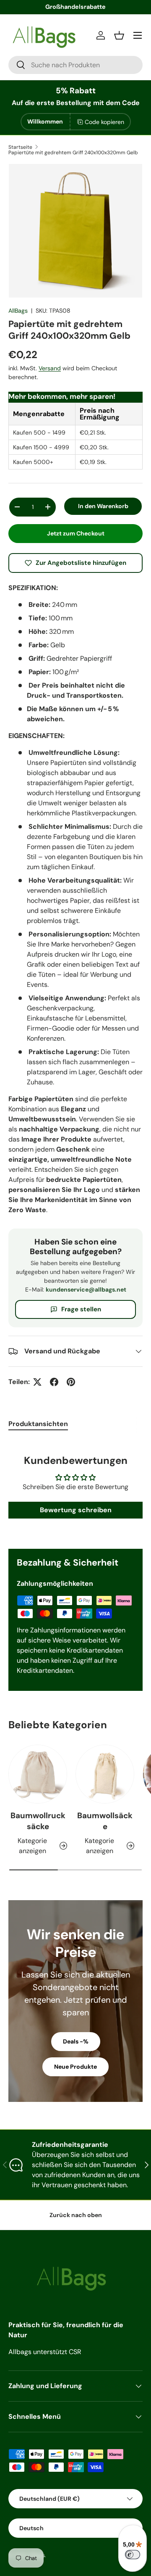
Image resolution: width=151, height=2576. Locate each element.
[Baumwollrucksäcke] (38, 1774)
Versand (50, 368)
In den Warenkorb (103, 506)
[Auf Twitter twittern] (37, 1382)
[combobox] (75, 65)
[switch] (133, 2555)
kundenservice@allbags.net (86, 1289)
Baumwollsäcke (105, 1821)
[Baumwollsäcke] (105, 1774)
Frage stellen (81, 1309)
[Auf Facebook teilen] (54, 1382)
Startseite (20, 147)
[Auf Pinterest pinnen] (71, 1382)
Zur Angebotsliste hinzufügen (81, 563)
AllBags (18, 311)
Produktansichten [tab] (38, 1424)
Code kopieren (104, 122)
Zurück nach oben (76, 2215)
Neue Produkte (75, 2067)
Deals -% (76, 2041)
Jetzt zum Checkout (76, 533)
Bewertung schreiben (76, 1510)
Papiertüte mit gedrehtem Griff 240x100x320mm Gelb (73, 153)
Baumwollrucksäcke (38, 1821)
